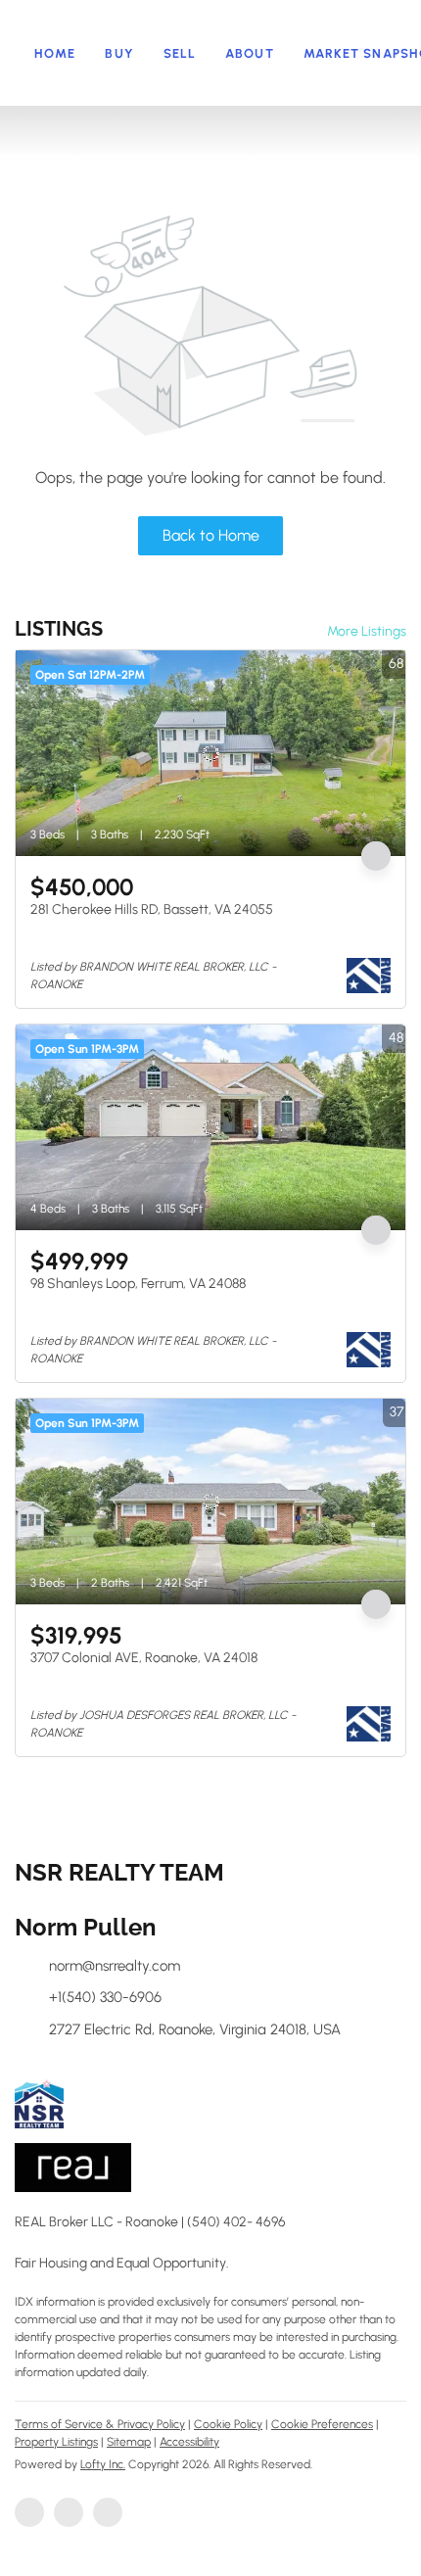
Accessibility (189, 2442)
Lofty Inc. (103, 2464)
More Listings (367, 631)
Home (55, 53)
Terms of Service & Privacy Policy (100, 2424)
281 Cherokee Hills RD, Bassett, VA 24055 (152, 909)
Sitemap (129, 2442)
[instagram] (108, 2512)
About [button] (250, 53)
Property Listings (56, 2442)
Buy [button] (119, 53)
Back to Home (211, 535)
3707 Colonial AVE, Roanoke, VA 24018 (144, 1658)
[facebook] (29, 2512)
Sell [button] (180, 53)
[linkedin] (69, 2512)
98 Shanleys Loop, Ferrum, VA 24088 (138, 1284)
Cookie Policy (228, 2424)
